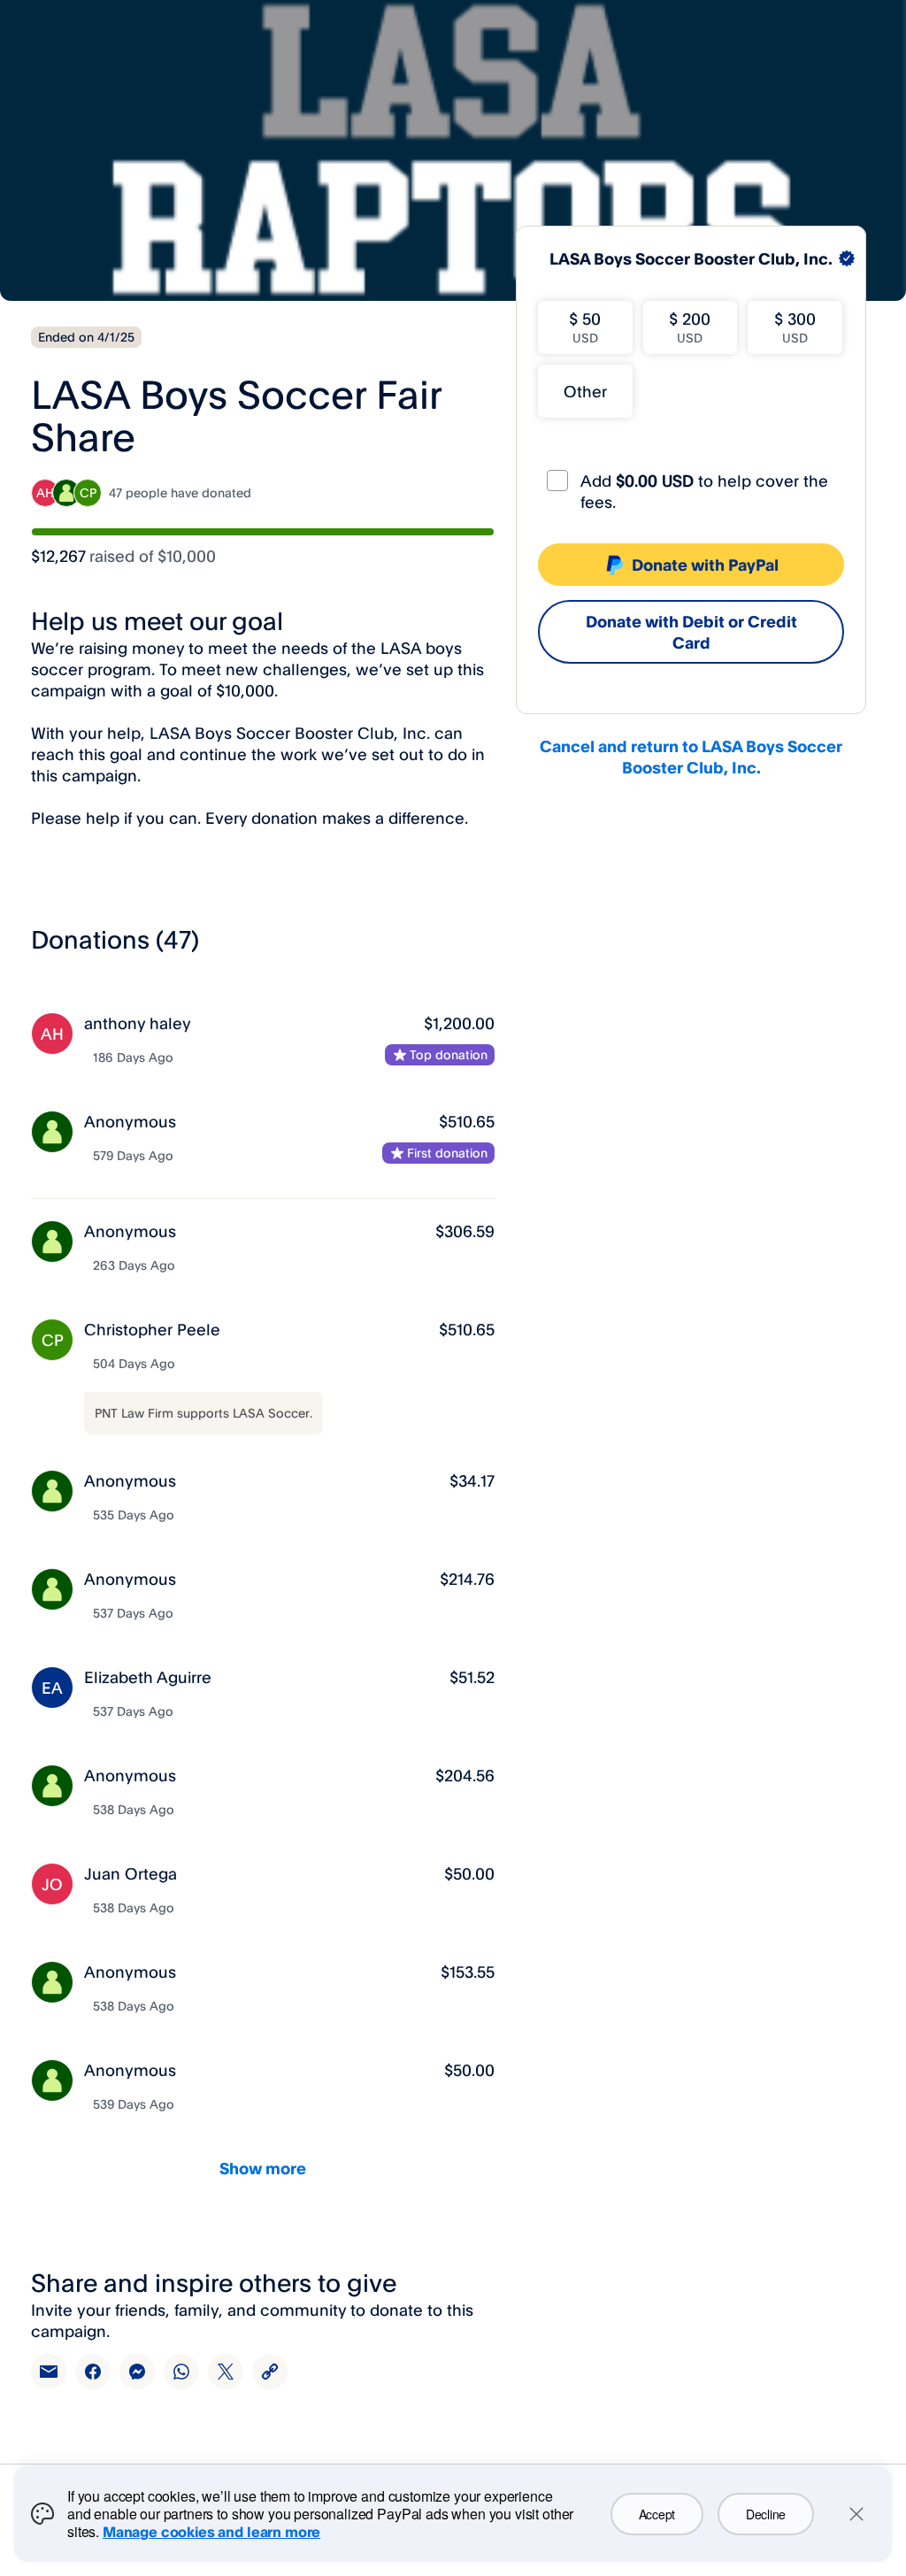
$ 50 (585, 327)
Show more (263, 2168)
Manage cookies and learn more (211, 2532)
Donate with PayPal (705, 565)
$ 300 (795, 327)
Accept (657, 2514)
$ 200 (690, 327)
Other (585, 391)
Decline (766, 2514)
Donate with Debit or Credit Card (691, 632)
